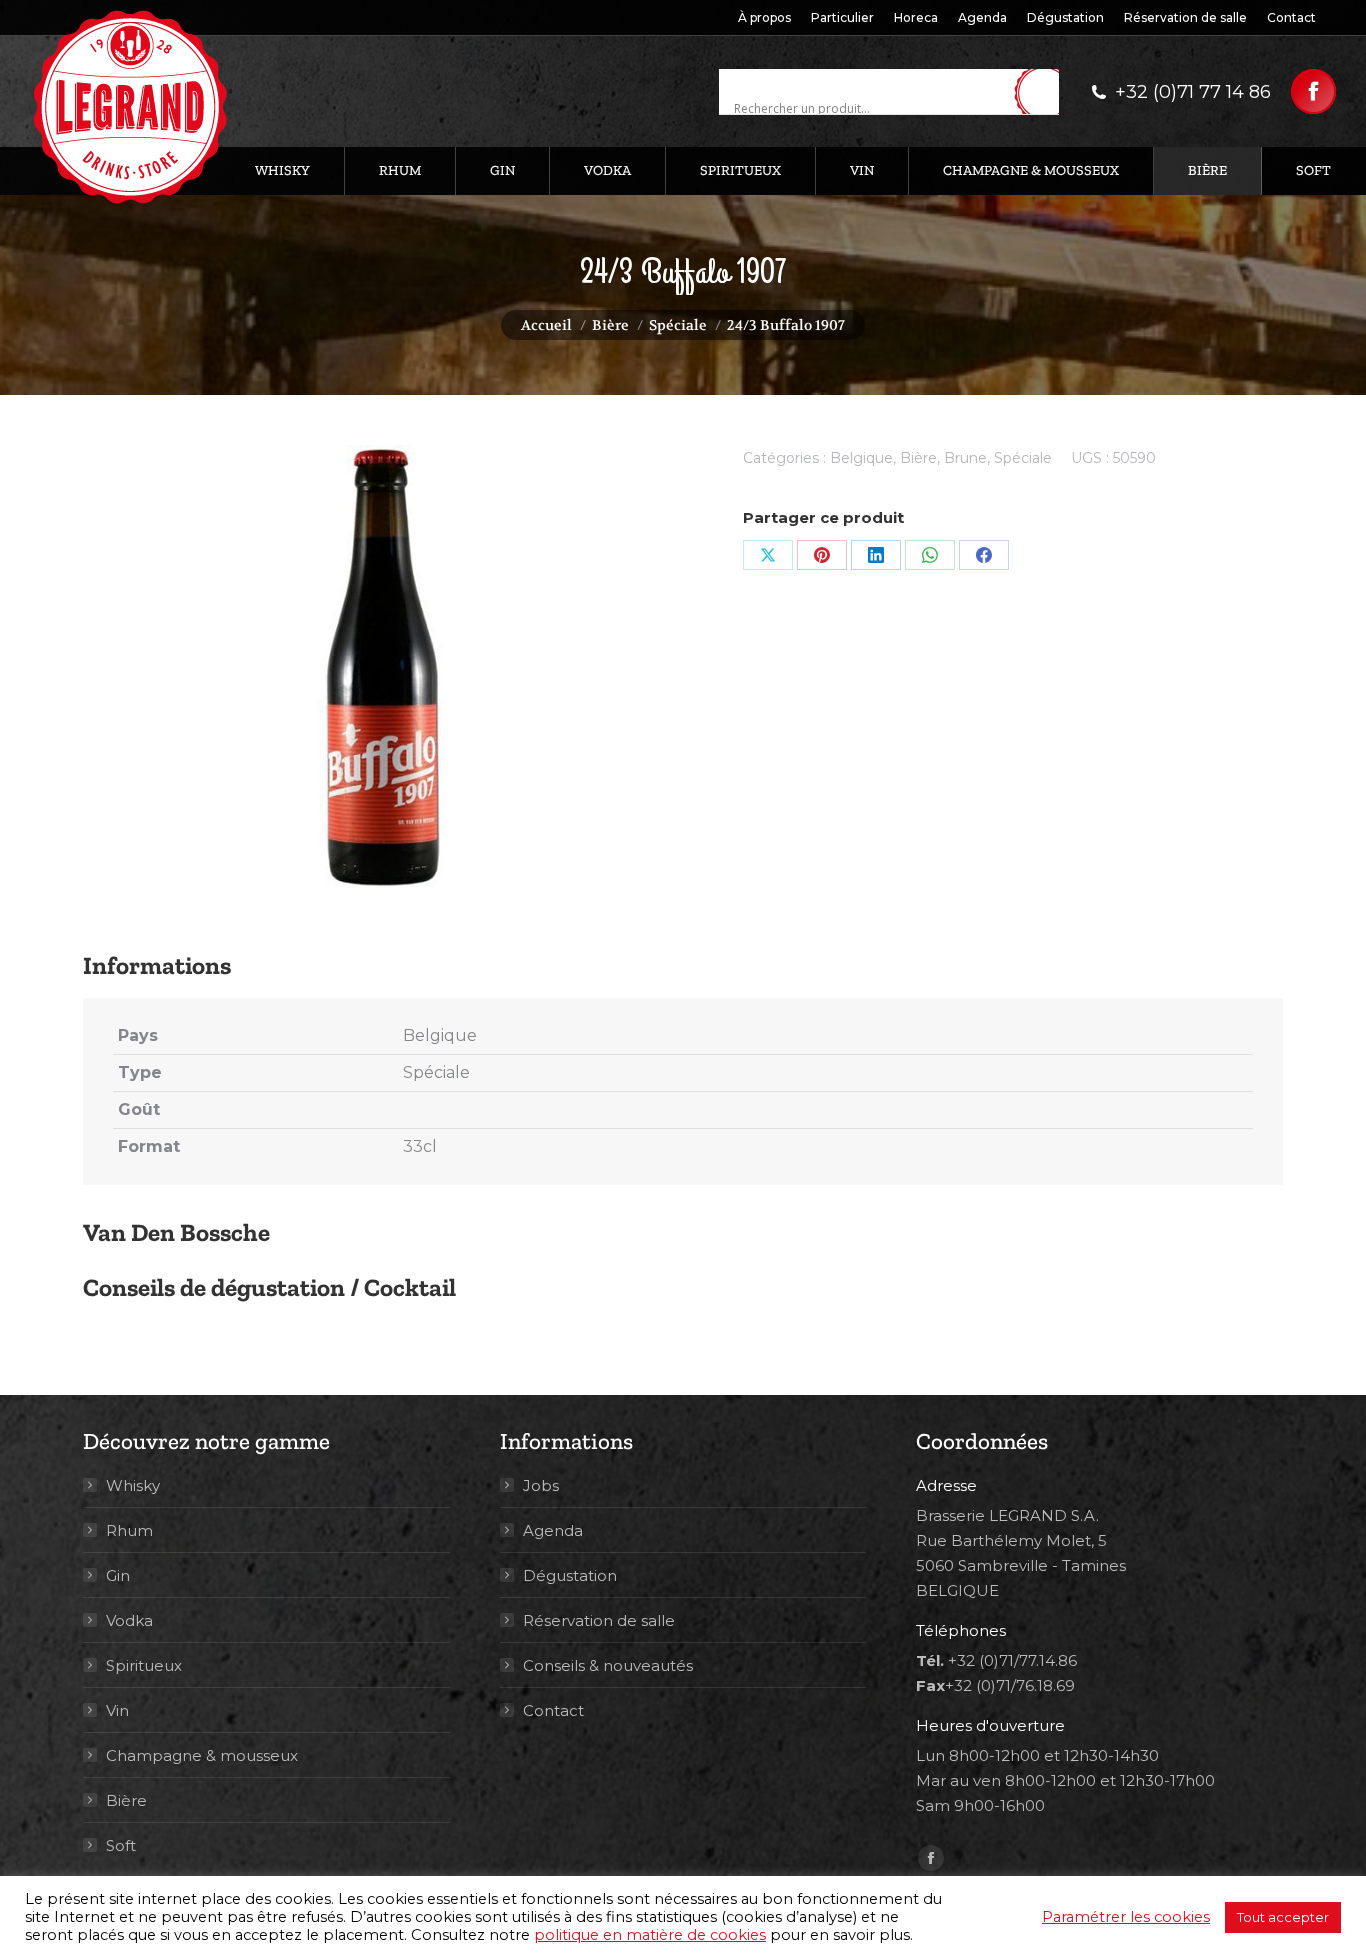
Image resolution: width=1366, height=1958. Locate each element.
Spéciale (1023, 458)
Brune (965, 458)
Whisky (133, 1485)
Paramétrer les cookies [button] (1126, 1917)
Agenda (553, 1530)
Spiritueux (144, 1665)
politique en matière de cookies (650, 1935)
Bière (918, 458)
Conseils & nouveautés (608, 1665)
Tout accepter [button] (1283, 1917)
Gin (118, 1575)
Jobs (541, 1485)
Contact (553, 1710)
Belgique (861, 458)
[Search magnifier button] (1044, 93)
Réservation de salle (599, 1620)
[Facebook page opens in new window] (1313, 91)
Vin (117, 1710)
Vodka (129, 1620)
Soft (121, 1845)
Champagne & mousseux (202, 1755)
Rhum (129, 1530)
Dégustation (570, 1575)
